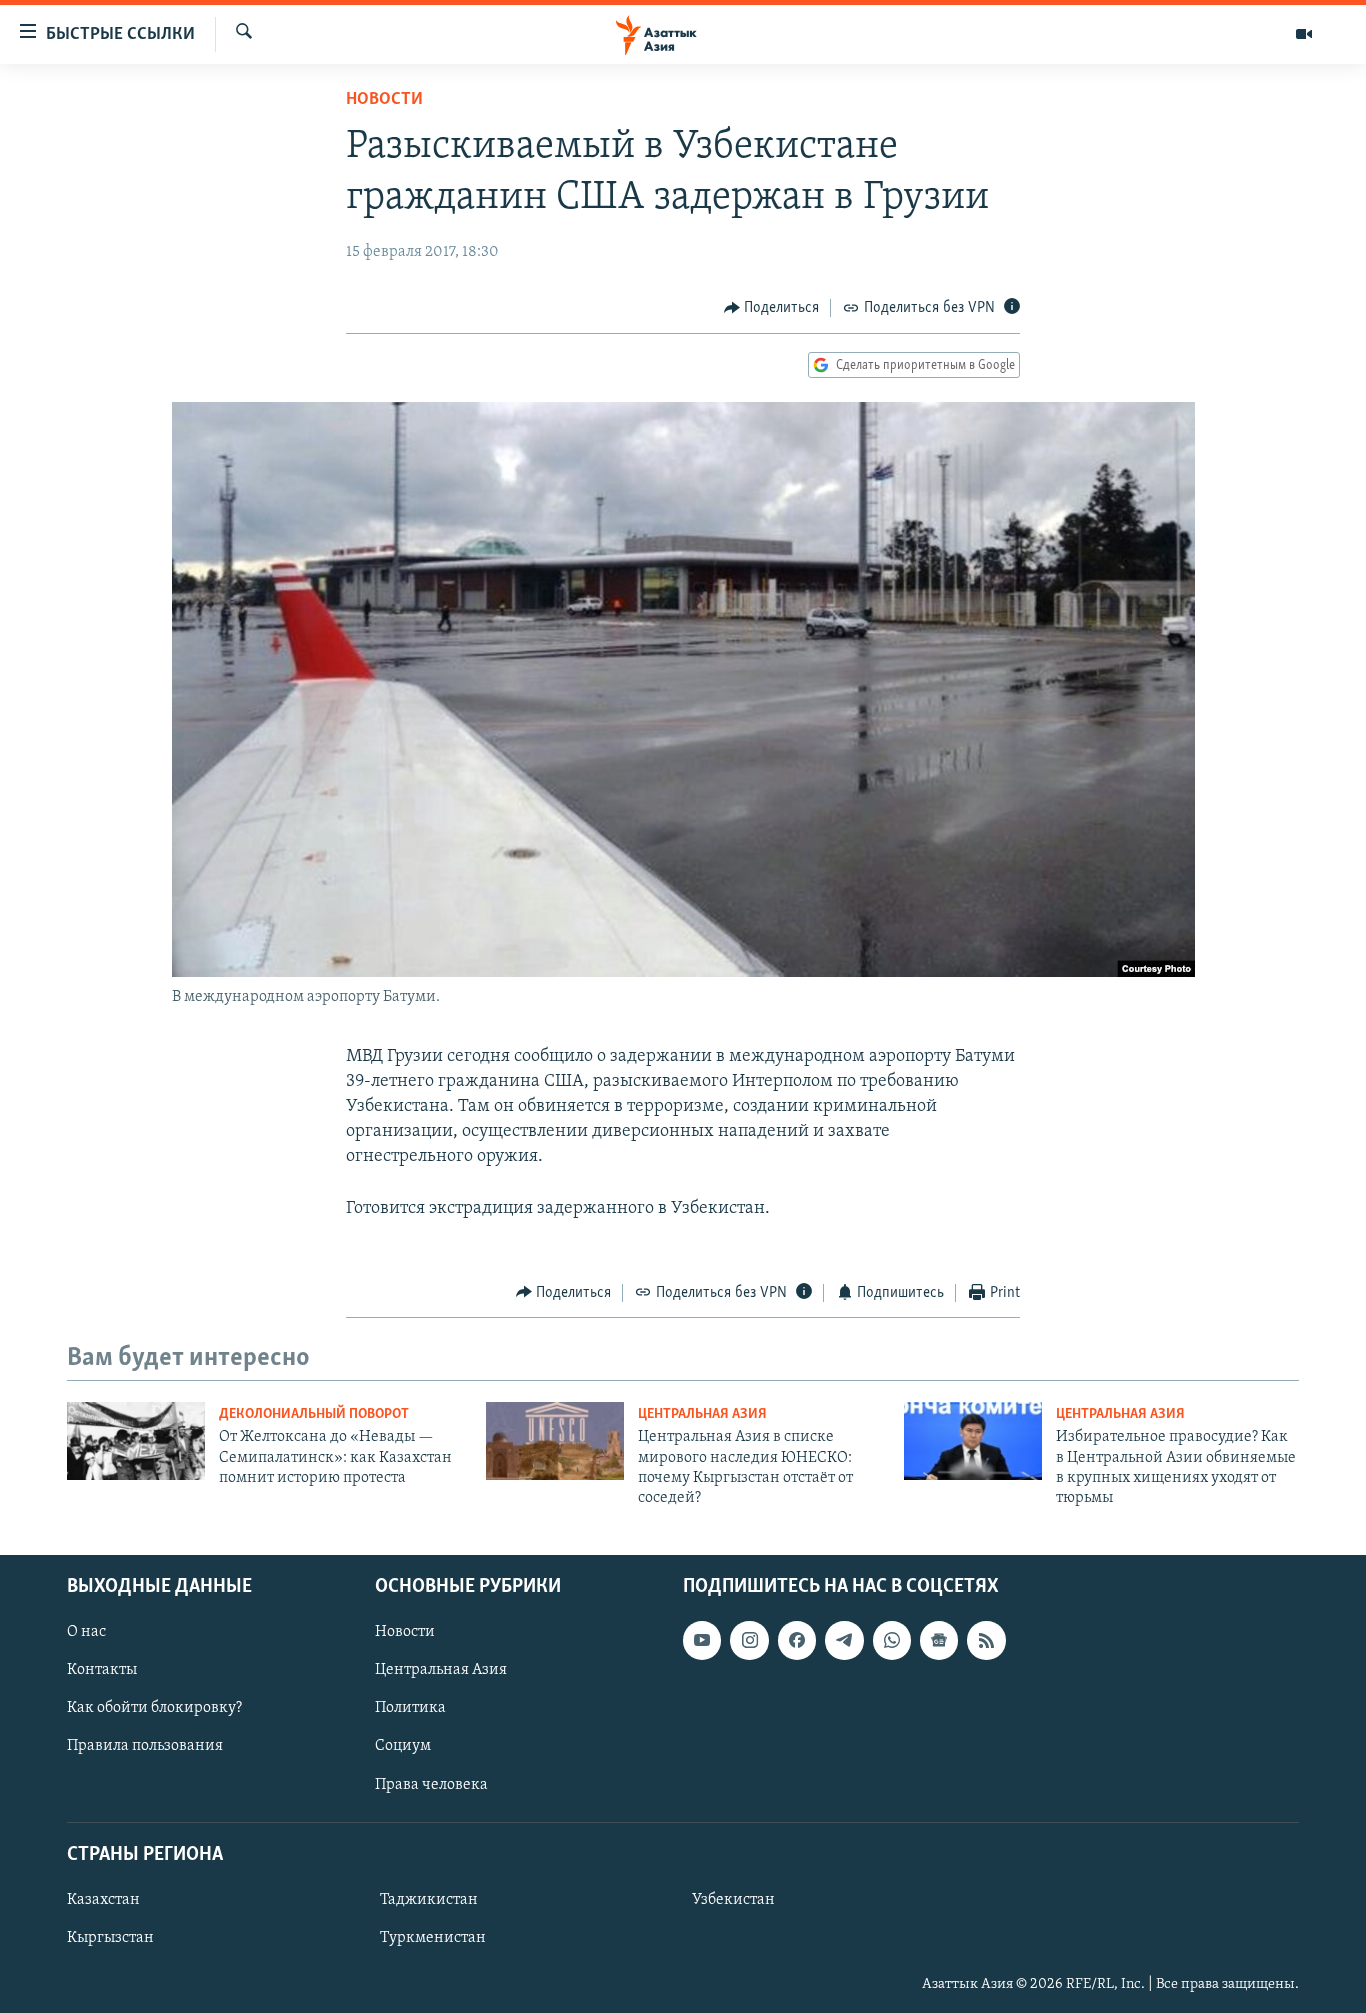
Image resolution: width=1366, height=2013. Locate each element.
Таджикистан (429, 1900)
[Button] (772, 308)
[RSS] (986, 1640)
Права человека (431, 1784)
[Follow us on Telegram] (844, 1640)
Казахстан (103, 1900)
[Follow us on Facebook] (797, 1640)
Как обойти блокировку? (154, 1708)
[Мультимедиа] (1304, 34)
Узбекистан (733, 1900)
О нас (86, 1632)
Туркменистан (433, 1938)
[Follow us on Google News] (939, 1640)
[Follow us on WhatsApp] (892, 1640)
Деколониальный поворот (314, 1414)
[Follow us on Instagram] (749, 1640)
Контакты (102, 1670)
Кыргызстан (110, 1938)
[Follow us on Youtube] (702, 1640)
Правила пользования (145, 1746)
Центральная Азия (702, 1414)
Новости (384, 100)
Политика (410, 1708)
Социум (403, 1746)
